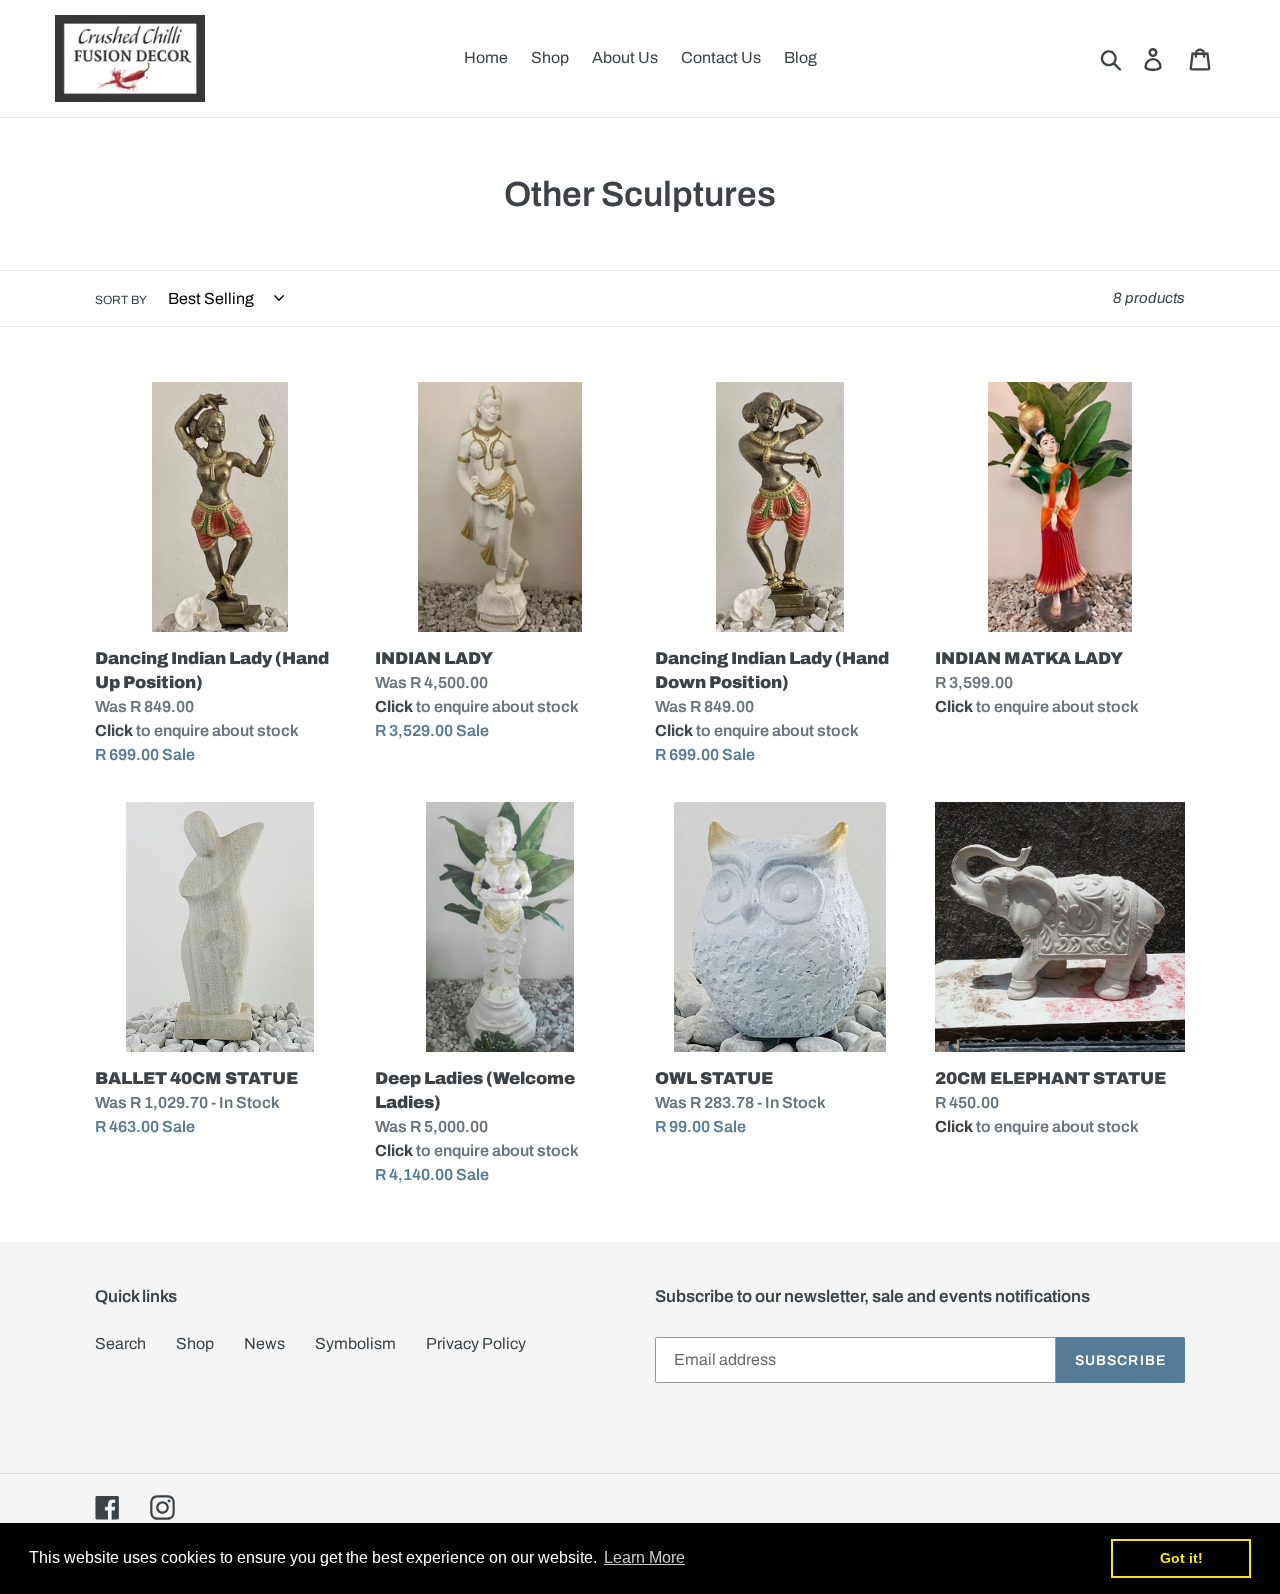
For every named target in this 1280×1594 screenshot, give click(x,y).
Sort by (121, 300)
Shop (195, 1343)
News (264, 1343)
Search (120, 1343)
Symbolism (355, 1343)
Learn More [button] (644, 1557)
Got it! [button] (1181, 1558)
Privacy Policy (476, 1343)
